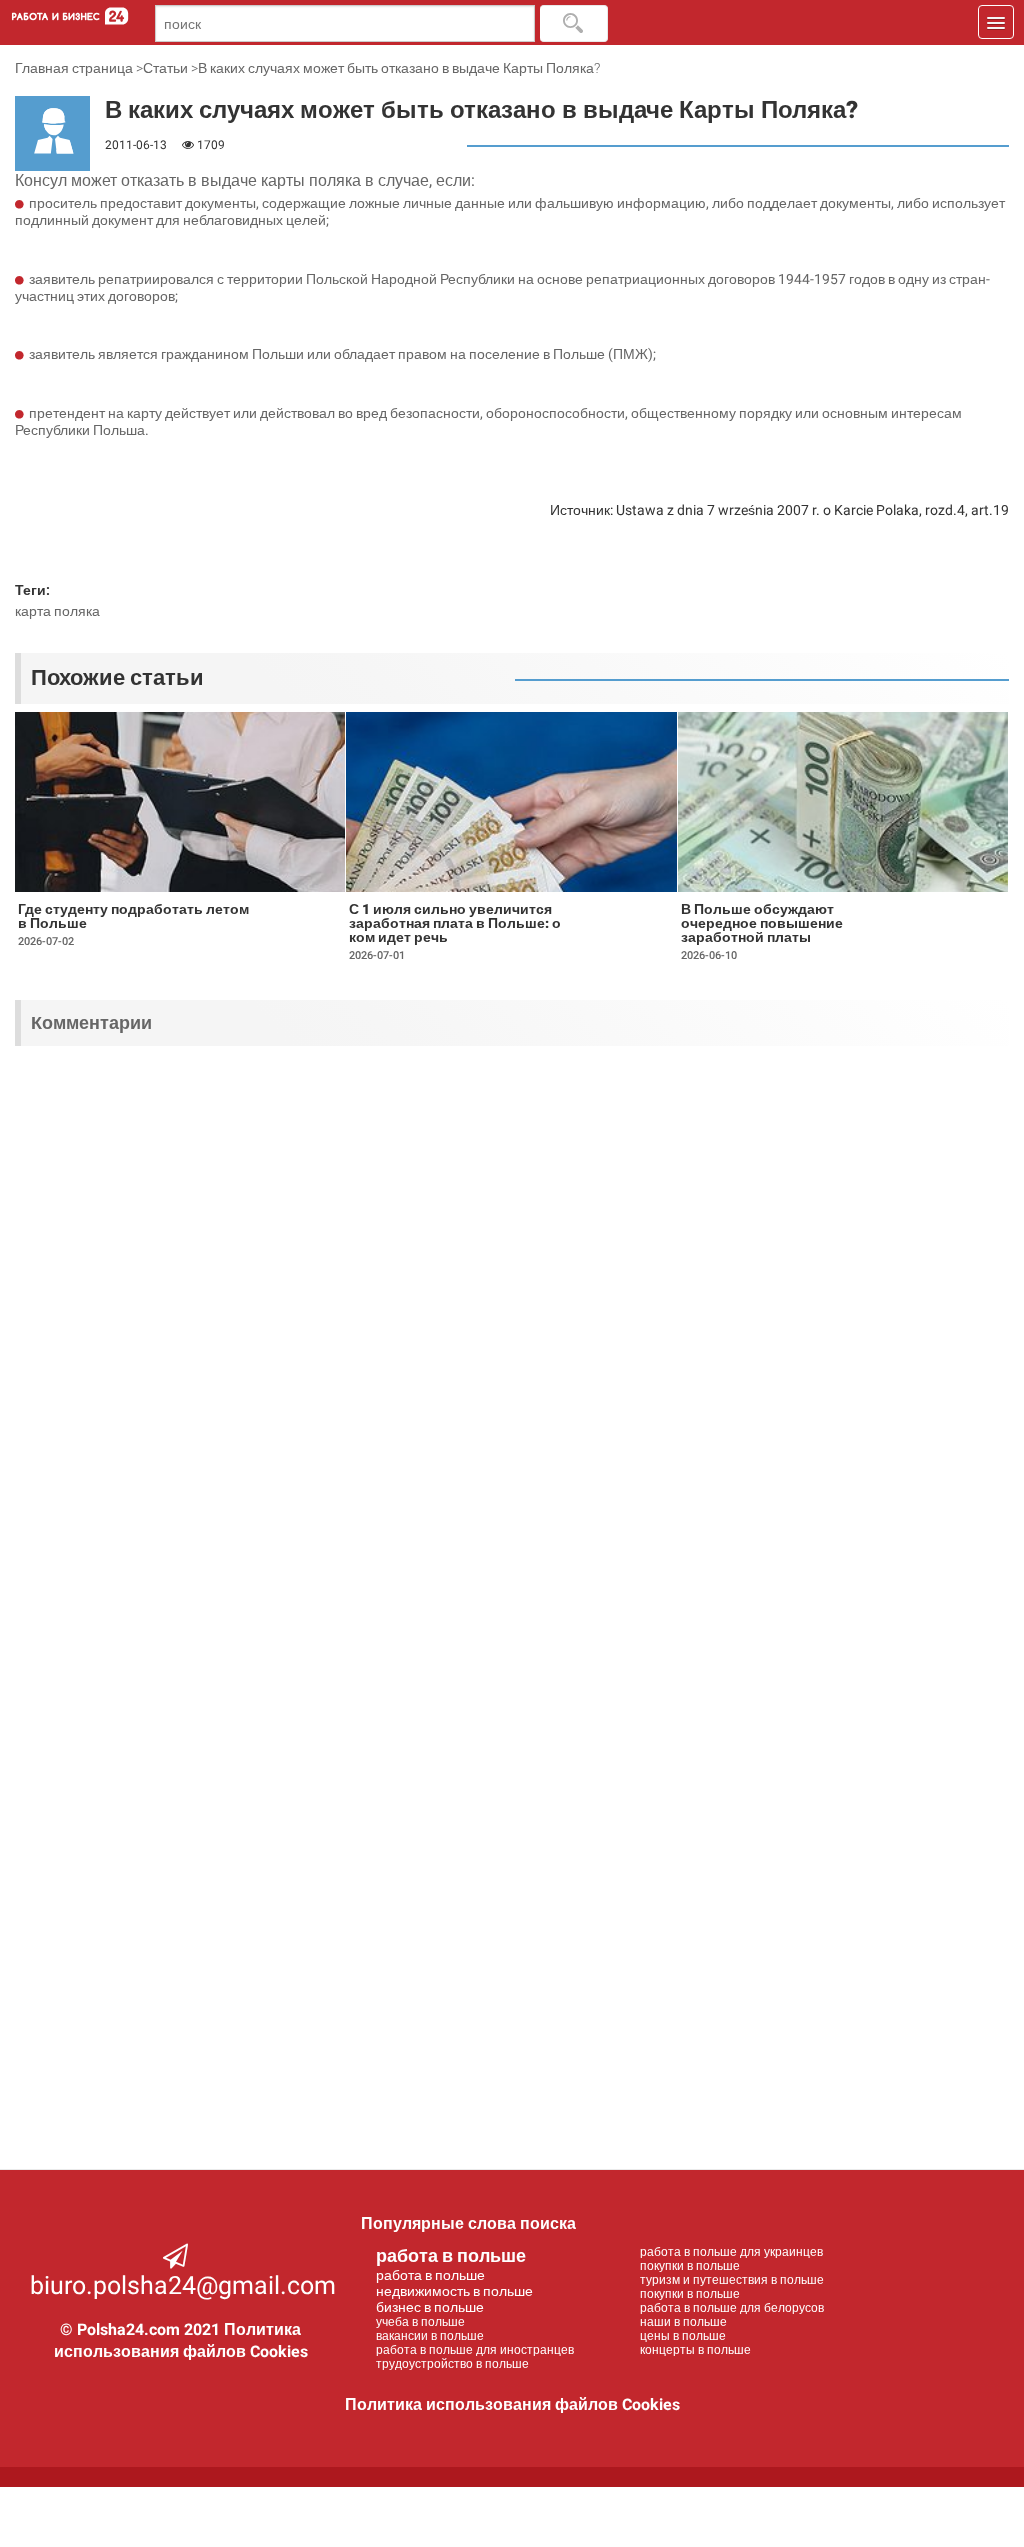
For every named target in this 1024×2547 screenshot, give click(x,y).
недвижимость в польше (454, 2291)
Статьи (165, 68)
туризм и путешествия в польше (732, 2280)
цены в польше (683, 2336)
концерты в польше (695, 2350)
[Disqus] (512, 1323)
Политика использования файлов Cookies (512, 2404)
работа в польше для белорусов (732, 2308)
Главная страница (74, 68)
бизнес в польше (430, 2307)
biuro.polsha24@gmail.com (183, 2285)
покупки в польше (690, 2266)
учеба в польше (420, 2322)
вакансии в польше (430, 2336)
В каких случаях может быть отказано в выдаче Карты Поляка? (399, 68)
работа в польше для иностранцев (475, 2350)
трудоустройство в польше (452, 2364)
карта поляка (57, 611)
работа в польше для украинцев (731, 2252)
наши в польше (683, 2322)
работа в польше (451, 2255)
